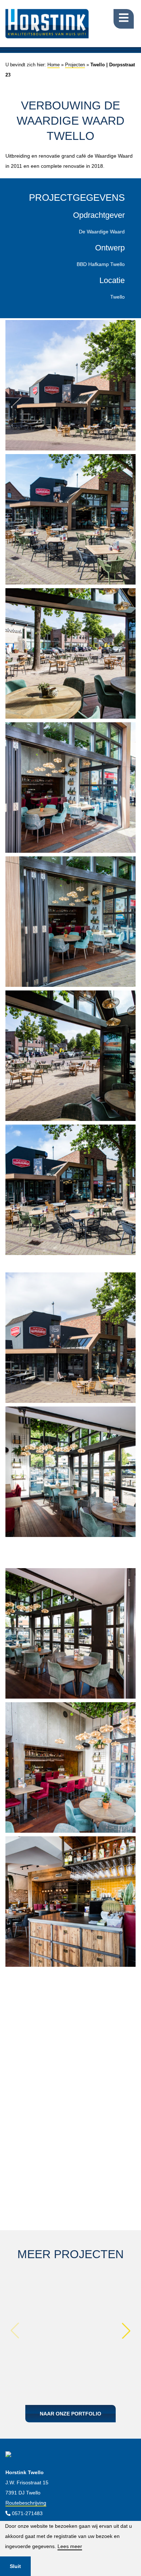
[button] (126, 2331)
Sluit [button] (15, 2566)
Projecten (75, 65)
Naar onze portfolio (70, 2414)
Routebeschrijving (26, 2503)
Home (54, 65)
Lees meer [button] (70, 2546)
